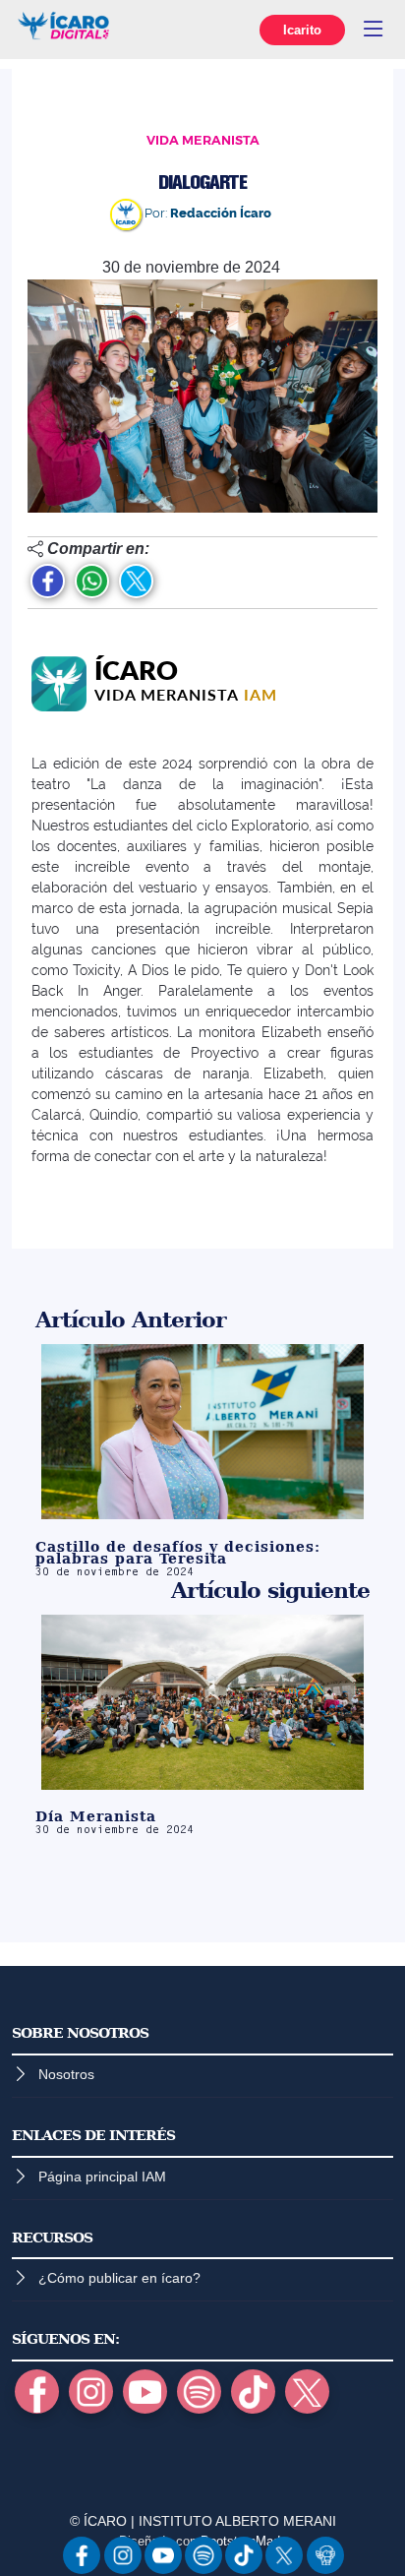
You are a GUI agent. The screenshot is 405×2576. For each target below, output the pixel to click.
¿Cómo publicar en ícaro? (119, 2278)
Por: (206, 213)
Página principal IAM (102, 2177)
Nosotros (66, 2074)
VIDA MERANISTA (203, 140)
